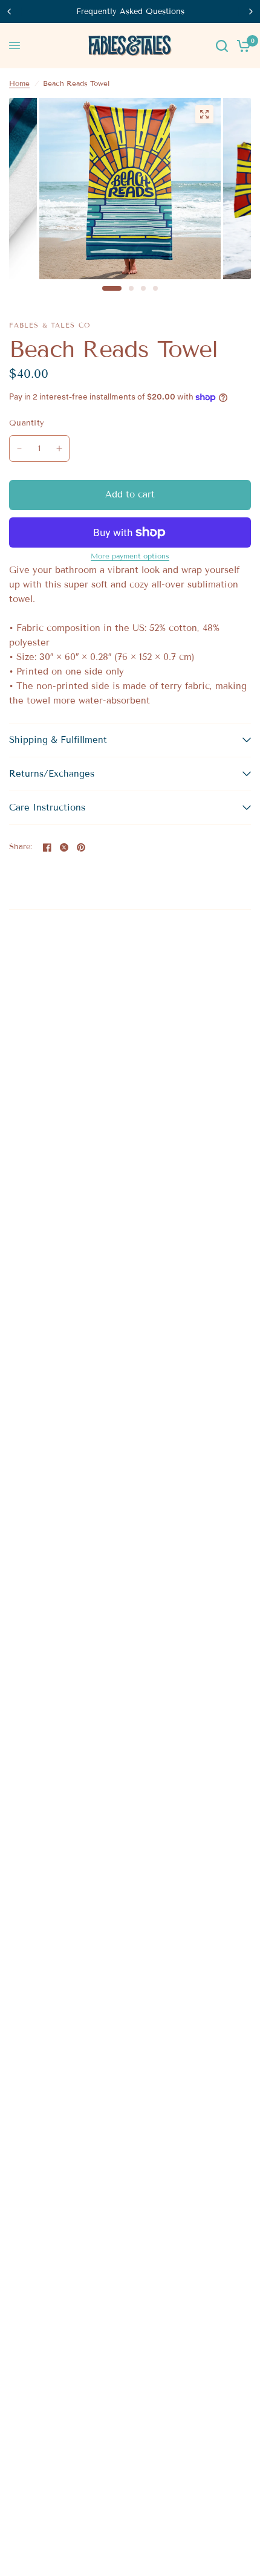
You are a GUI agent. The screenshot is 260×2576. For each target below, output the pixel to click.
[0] (242, 46)
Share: (21, 847)
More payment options (130, 556)
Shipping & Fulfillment (58, 740)
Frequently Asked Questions (130, 11)
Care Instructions (47, 807)
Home (19, 83)
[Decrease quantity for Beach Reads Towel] (19, 448)
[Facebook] (47, 847)
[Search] (222, 46)
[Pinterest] (81, 847)
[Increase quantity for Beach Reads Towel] (59, 448)
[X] (64, 847)
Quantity (27, 423)
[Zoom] (204, 114)
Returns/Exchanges (52, 774)
